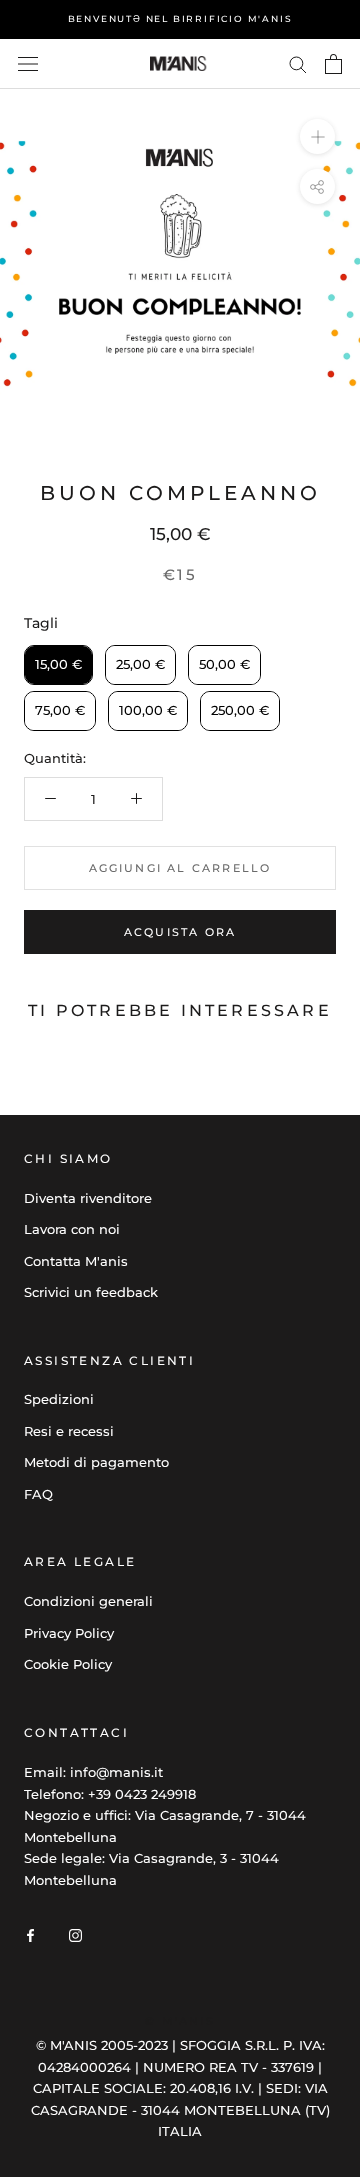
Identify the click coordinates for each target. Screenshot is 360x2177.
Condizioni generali (88, 1601)
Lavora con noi (72, 1229)
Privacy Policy (69, 1633)
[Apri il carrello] (333, 64)
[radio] (58, 665)
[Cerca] (298, 63)
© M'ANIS (180, 2021)
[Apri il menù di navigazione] (28, 64)
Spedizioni (59, 1399)
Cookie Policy (68, 1664)
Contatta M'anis (76, 1261)
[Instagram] (75, 1934)
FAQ (38, 1494)
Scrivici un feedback (91, 1292)
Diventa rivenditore (88, 1198)
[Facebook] (30, 1934)
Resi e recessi (69, 1431)
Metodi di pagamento (96, 1462)
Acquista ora (180, 932)
